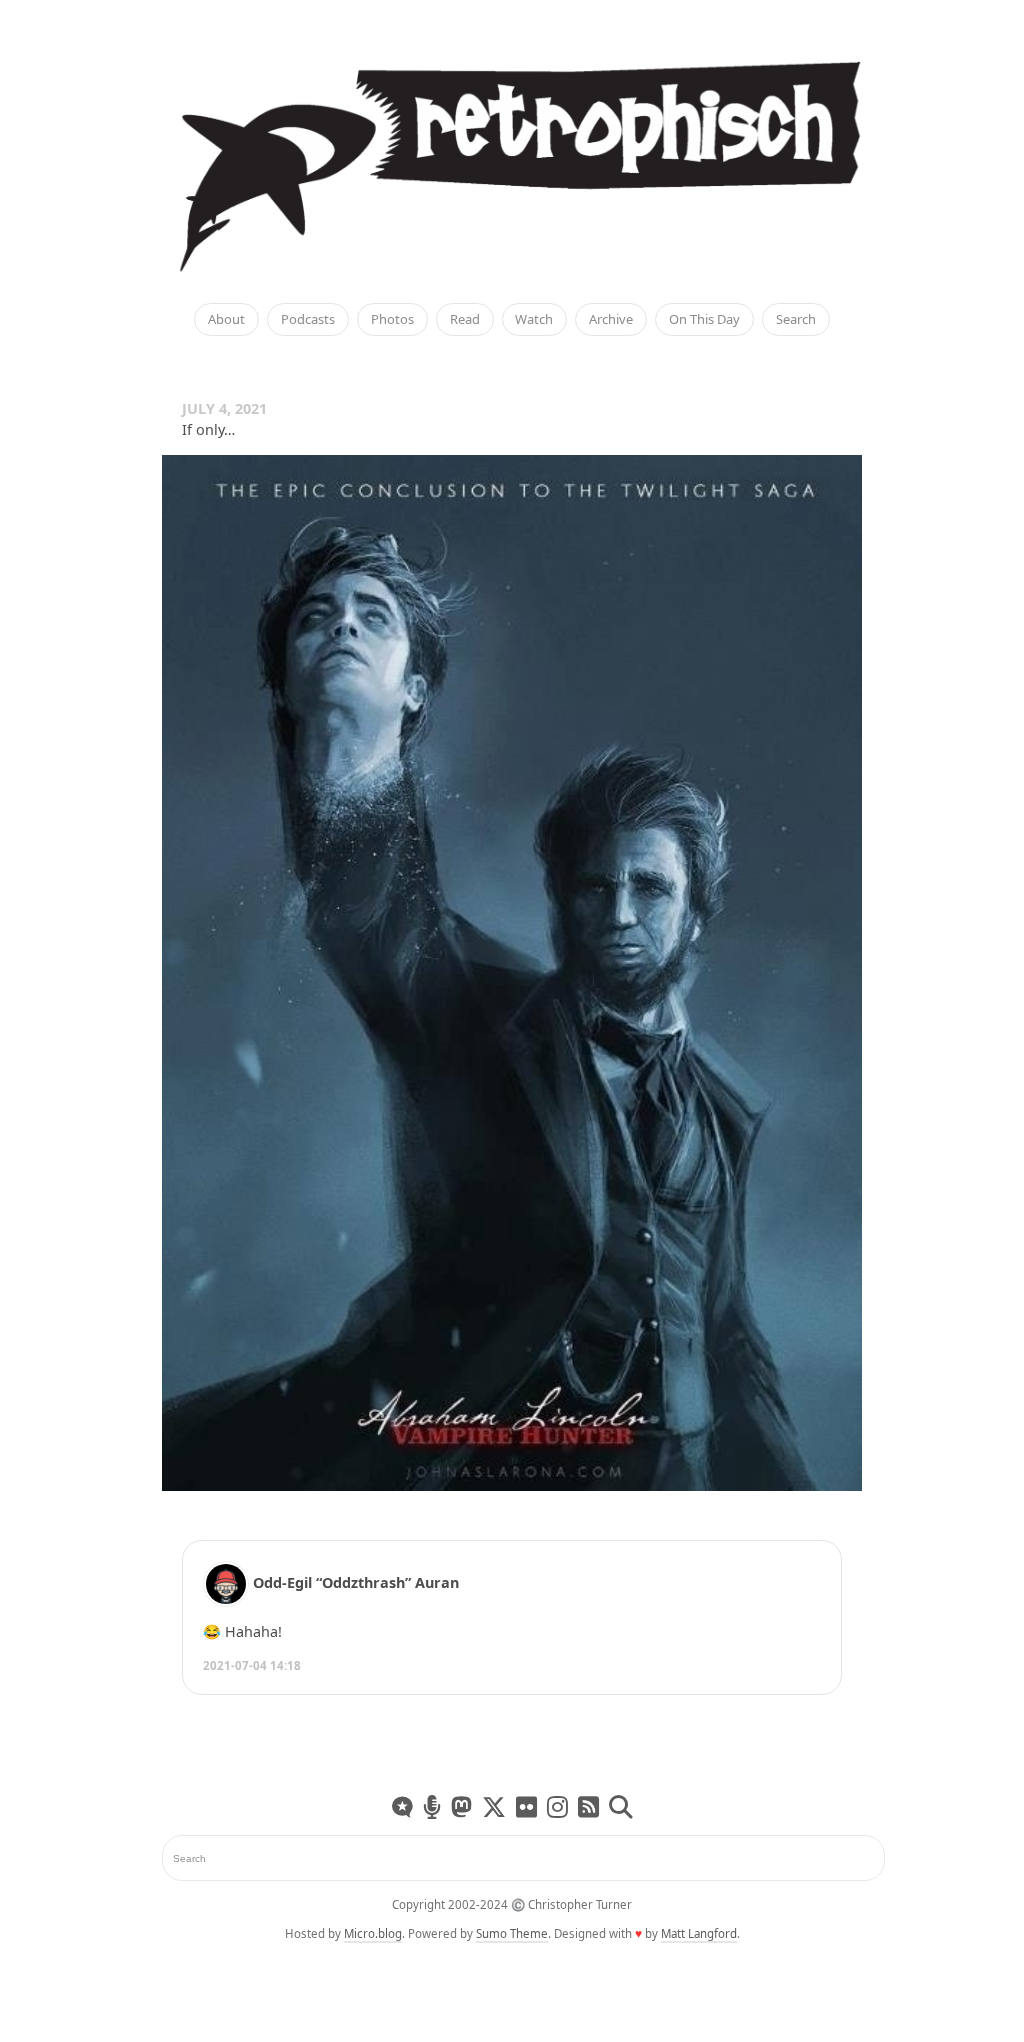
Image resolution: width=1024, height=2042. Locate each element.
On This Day (704, 320)
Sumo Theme (512, 1933)
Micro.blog (373, 1933)
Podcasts (308, 320)
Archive (611, 320)
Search (796, 320)
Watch (534, 320)
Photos (392, 320)
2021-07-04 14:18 (252, 1665)
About (226, 320)
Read (465, 320)
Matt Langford (699, 1933)
